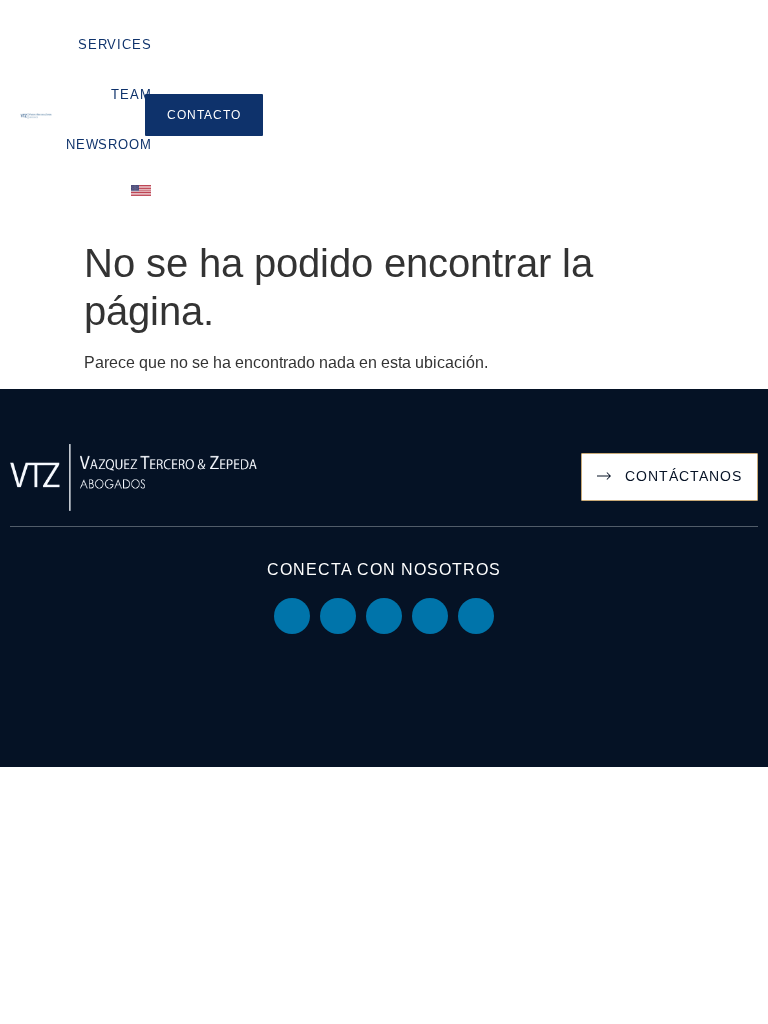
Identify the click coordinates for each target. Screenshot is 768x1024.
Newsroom (108, 144)
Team (131, 94)
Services (114, 44)
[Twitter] (384, 616)
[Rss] (476, 616)
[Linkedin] (292, 616)
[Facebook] (430, 616)
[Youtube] (338, 616)
